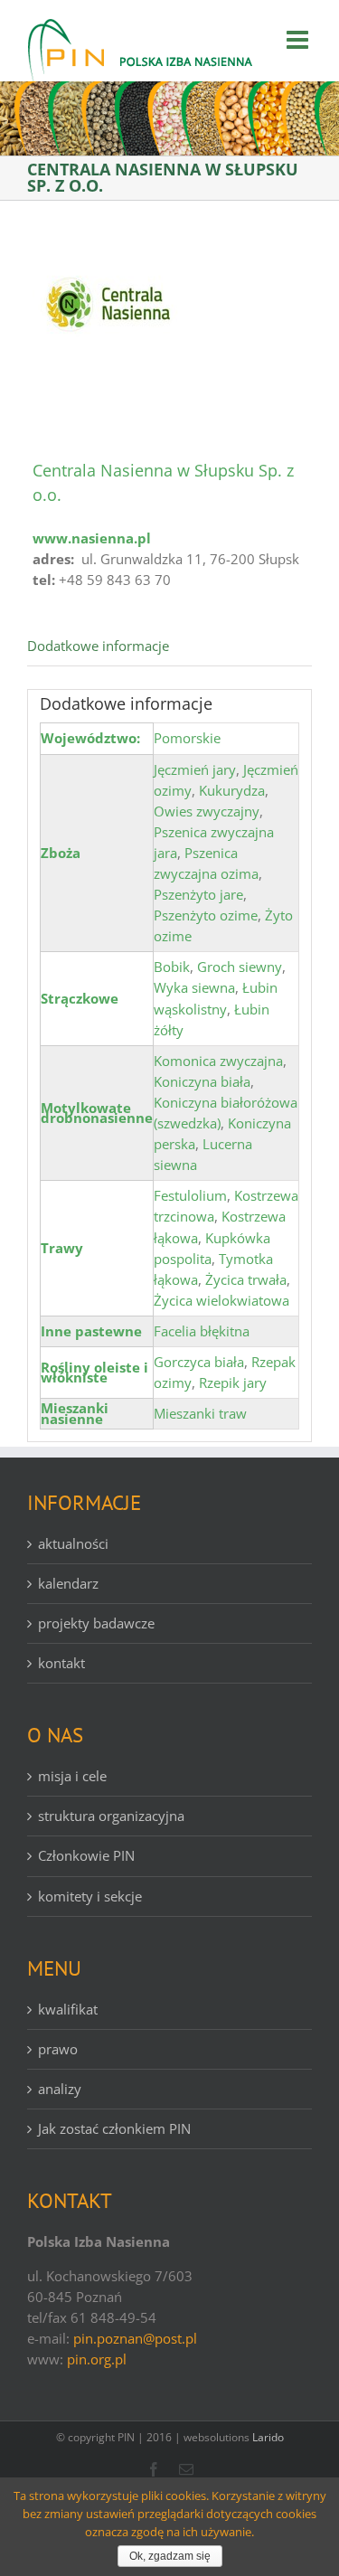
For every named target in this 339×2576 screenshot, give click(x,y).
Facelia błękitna (202, 1331)
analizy (60, 2089)
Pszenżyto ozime (206, 915)
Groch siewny (240, 967)
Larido (268, 2437)
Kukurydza (232, 790)
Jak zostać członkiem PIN (114, 2128)
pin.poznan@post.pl (135, 2338)
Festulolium (190, 1195)
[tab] (169, 646)
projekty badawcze (96, 1623)
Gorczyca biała (199, 1362)
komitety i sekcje (90, 1896)
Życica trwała (246, 1279)
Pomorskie (187, 738)
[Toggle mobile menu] (299, 40)
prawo (58, 2049)
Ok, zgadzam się (170, 2556)
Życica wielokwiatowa (221, 1300)
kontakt (61, 1663)
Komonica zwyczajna (218, 1061)
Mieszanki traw (200, 1413)
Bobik (172, 967)
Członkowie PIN (86, 1855)
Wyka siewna (194, 987)
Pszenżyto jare (198, 894)
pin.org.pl (97, 2359)
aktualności (73, 1543)
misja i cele (72, 1776)
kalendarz (68, 1583)
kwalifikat (68, 2009)
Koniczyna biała (202, 1081)
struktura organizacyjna (111, 1816)
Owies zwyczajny (207, 811)
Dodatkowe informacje (98, 646)
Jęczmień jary (195, 769)
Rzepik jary (233, 1382)
